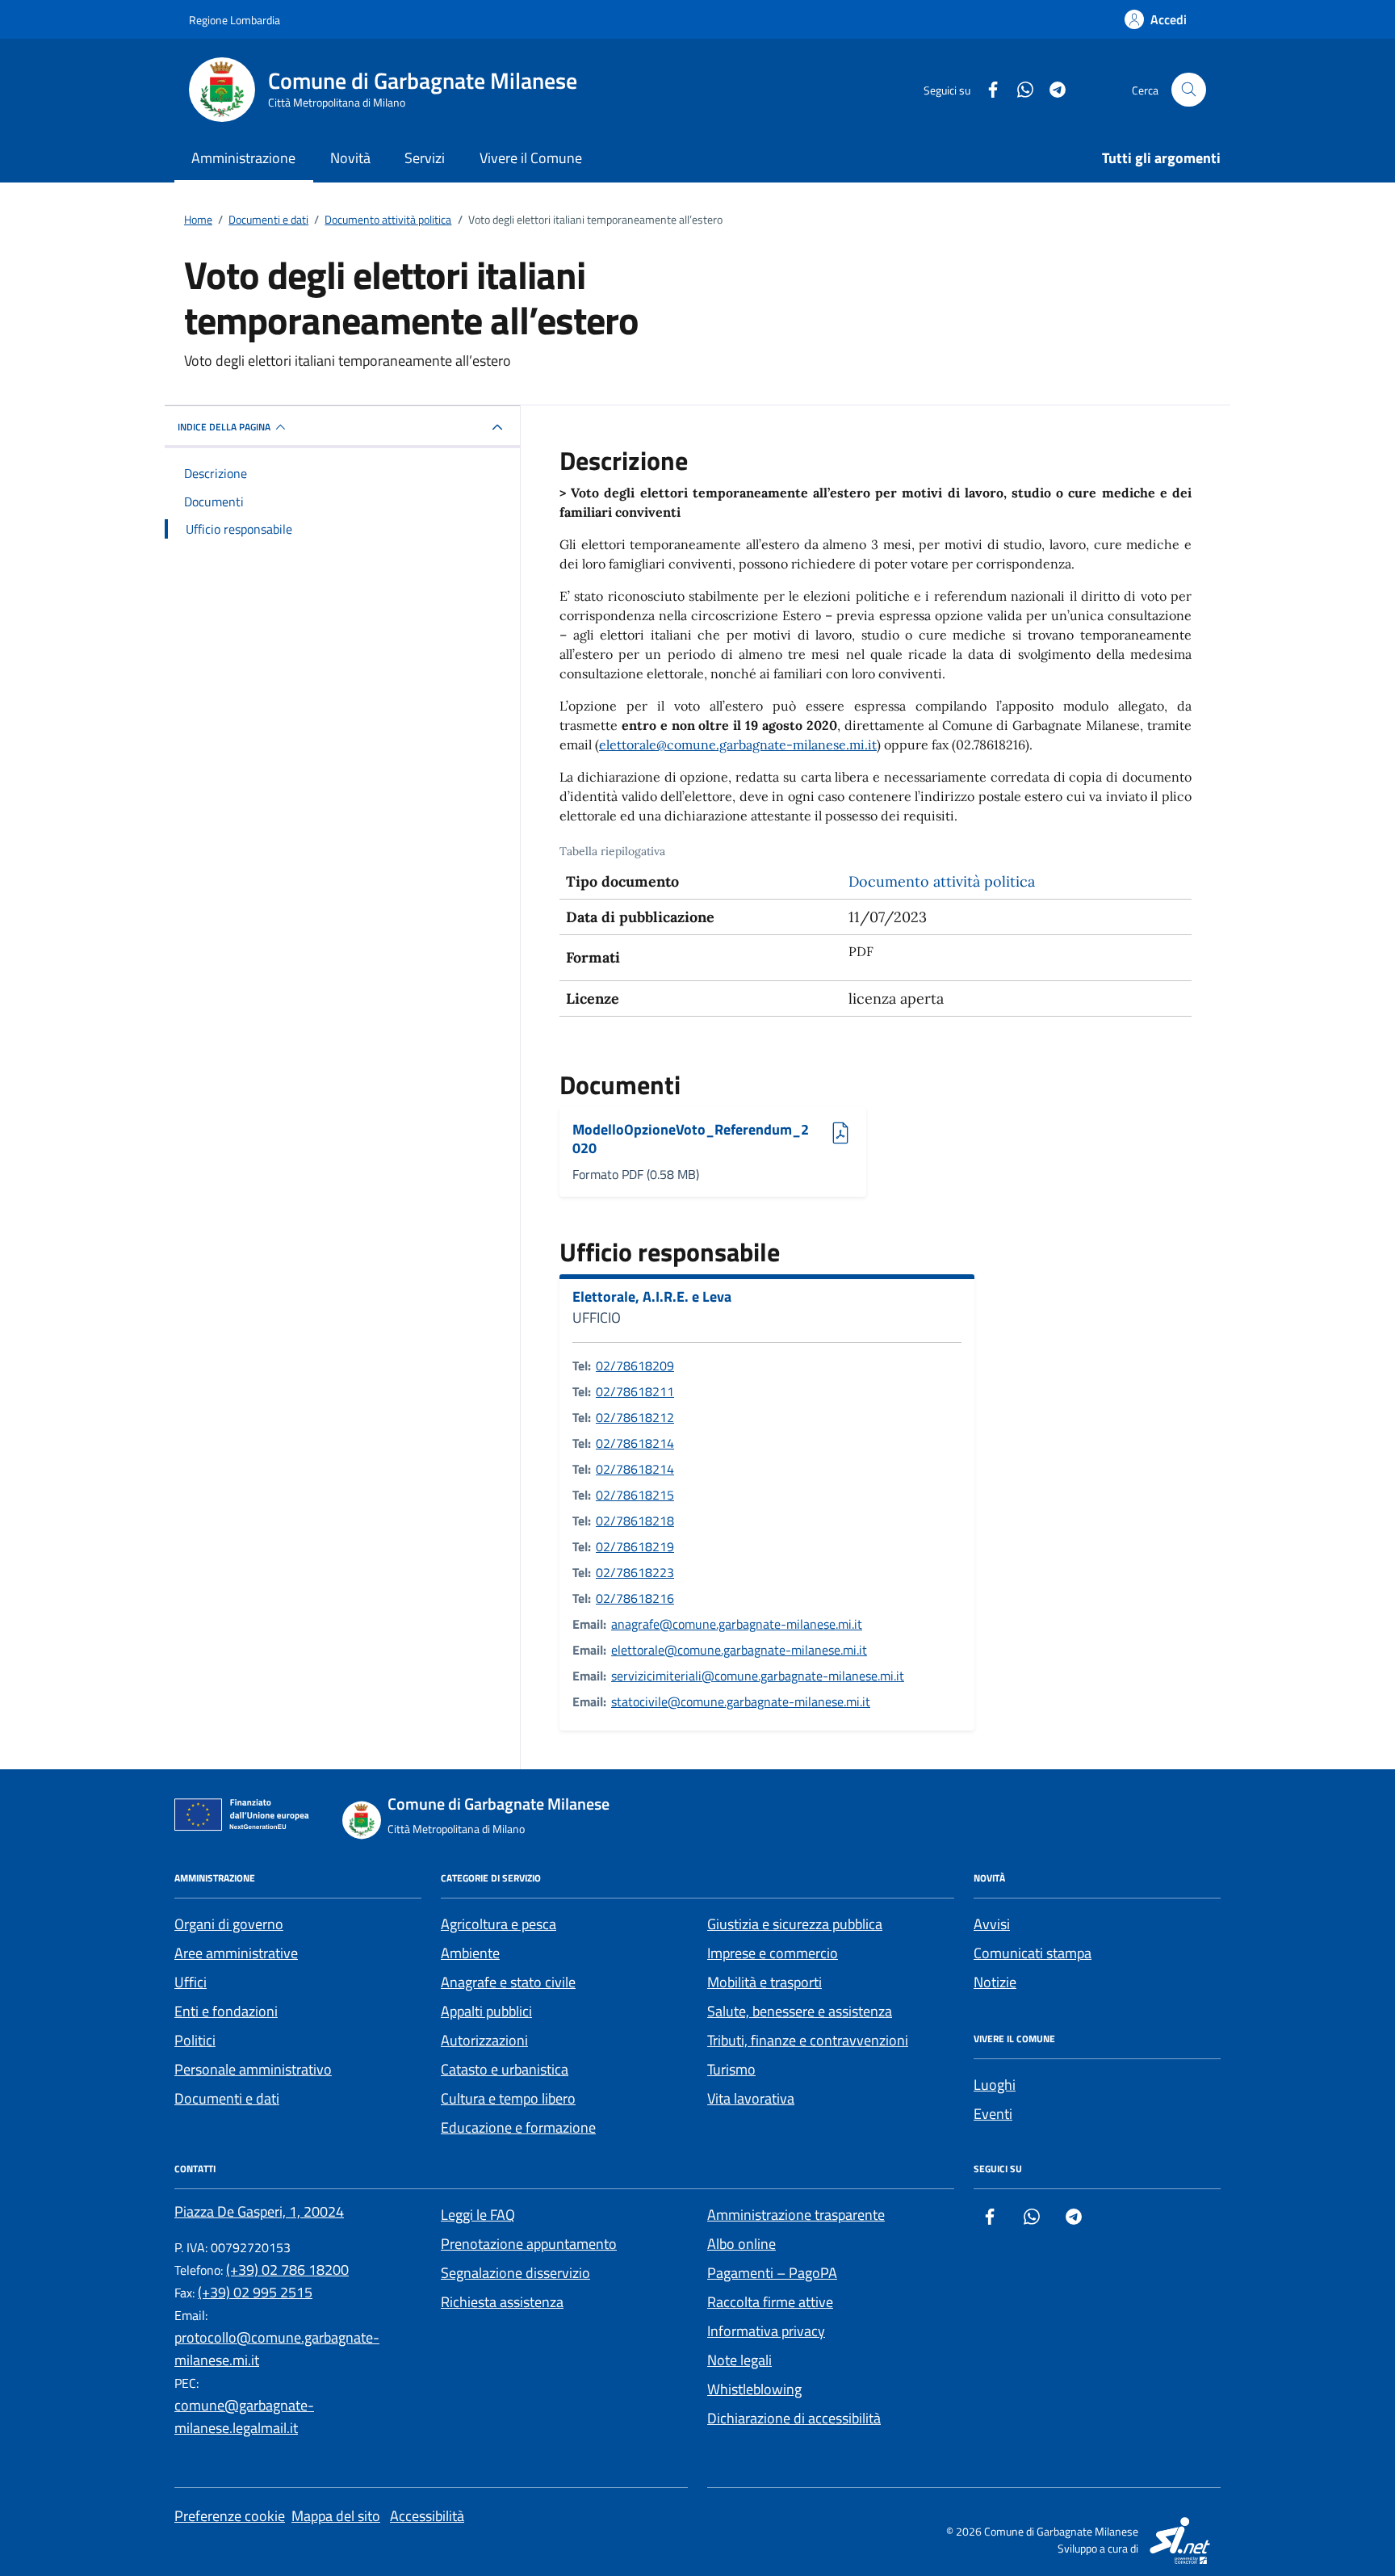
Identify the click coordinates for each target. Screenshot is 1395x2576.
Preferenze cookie (230, 2516)
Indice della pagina (224, 427)
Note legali (739, 2360)
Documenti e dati (227, 2098)
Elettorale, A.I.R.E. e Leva (652, 1297)
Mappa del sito (336, 2516)
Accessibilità (427, 2516)
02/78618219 (635, 1546)
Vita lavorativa (751, 2098)
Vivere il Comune (531, 158)
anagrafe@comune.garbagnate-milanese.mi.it (737, 1624)
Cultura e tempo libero (508, 2098)
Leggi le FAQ (478, 2215)
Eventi (993, 2114)
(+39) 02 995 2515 (255, 2292)
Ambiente (470, 1953)
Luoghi (995, 2085)
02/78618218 (635, 1521)
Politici (195, 2040)
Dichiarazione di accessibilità (794, 2418)
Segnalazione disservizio (515, 2273)
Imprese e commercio (773, 1953)
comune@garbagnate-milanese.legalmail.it (244, 2417)
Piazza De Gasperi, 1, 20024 (259, 2211)
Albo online (741, 2244)
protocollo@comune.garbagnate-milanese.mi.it (277, 2349)
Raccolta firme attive (770, 2302)
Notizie (995, 1982)
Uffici (191, 1982)
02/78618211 (635, 1391)
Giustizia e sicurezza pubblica (795, 1924)
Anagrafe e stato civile (508, 1982)
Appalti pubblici (486, 2011)
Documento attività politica (942, 881)
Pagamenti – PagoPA (772, 2273)
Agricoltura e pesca (499, 1924)
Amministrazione (243, 158)
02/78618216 (635, 1598)
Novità (350, 158)
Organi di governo (229, 1924)
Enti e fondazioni (226, 2011)
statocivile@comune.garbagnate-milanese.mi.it (741, 1701)
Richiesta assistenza (502, 2302)
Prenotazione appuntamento (529, 2244)
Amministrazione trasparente (796, 2215)
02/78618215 (635, 1495)
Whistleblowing (754, 2389)
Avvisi (992, 1924)
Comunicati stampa (1033, 1953)
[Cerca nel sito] (1189, 90)
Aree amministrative (236, 1953)
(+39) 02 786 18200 (287, 2270)
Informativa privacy (766, 2331)
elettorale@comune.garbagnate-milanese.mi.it (738, 745)
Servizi (425, 158)
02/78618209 (635, 1366)
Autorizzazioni (484, 2040)
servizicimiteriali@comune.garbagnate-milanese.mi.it (758, 1676)
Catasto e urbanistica (505, 2069)
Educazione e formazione (518, 2127)
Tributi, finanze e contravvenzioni (808, 2040)
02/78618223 (635, 1572)
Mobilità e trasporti (765, 1982)
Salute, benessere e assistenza (800, 2011)
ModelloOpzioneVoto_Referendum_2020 (691, 1139)
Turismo (731, 2069)
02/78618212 (635, 1417)
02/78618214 (635, 1443)
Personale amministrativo (253, 2069)
